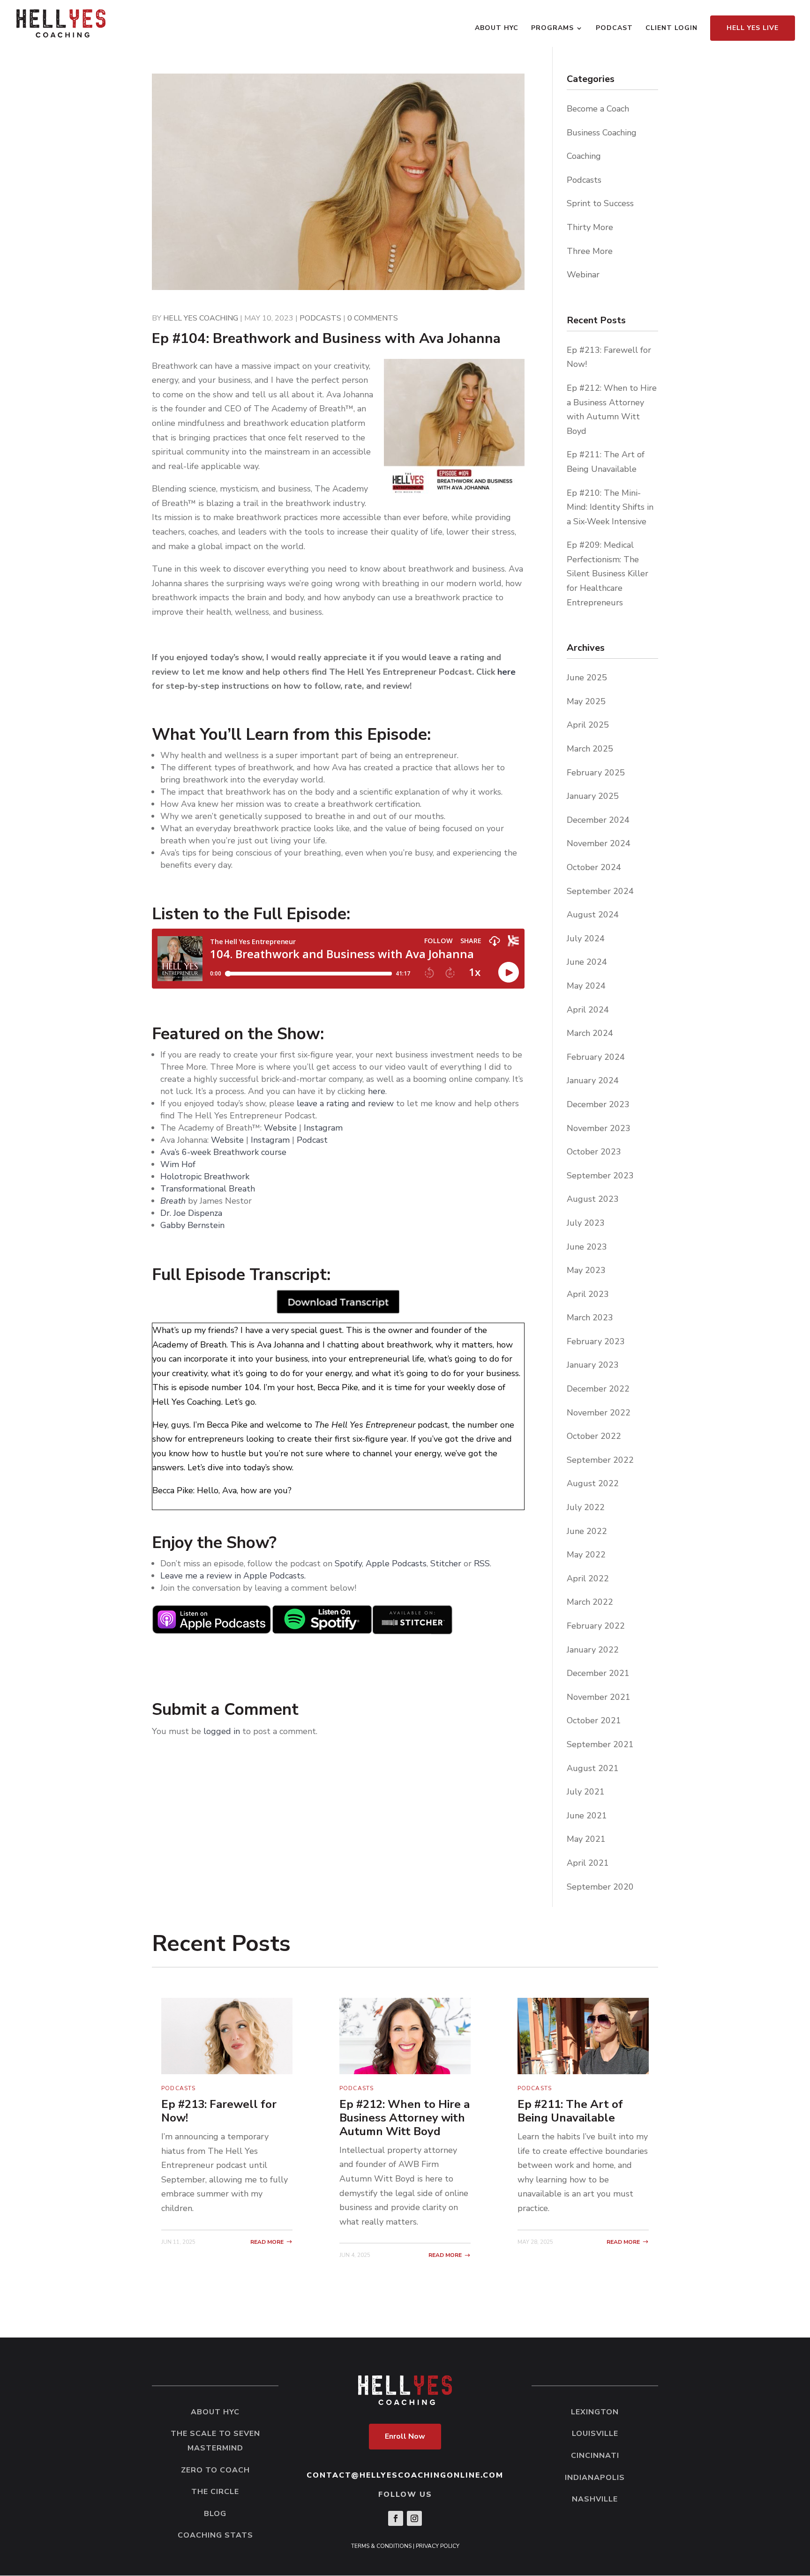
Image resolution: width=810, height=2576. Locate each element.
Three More (590, 251)
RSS (482, 1563)
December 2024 (598, 820)
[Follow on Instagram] (414, 2518)
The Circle (215, 2492)
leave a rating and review (345, 1103)
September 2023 (600, 1176)
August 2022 (593, 1483)
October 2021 (594, 1720)
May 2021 (586, 1839)
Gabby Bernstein (192, 1225)
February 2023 (596, 1341)
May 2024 (586, 986)
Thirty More (590, 227)
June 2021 (587, 1816)
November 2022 (599, 1413)
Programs (552, 29)
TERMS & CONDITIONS (381, 2546)
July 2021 (586, 1792)
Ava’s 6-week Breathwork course (223, 1152)
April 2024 (588, 1010)
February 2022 (596, 1626)
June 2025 (587, 678)
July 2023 (586, 1223)
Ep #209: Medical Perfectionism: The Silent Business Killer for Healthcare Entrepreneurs (607, 573)
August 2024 (593, 915)
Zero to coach (215, 2470)
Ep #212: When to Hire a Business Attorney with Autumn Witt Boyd (405, 2118)
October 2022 (594, 1436)
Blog (215, 2514)
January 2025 (593, 796)
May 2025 (586, 701)
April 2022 (588, 1578)
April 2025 (588, 725)
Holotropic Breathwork (205, 1176)
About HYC (497, 29)
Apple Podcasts (396, 1563)
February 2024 (596, 1057)
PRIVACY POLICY (438, 2546)
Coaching (584, 156)
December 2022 (598, 1389)
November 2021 (599, 1697)
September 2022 (600, 1460)
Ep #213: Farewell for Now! (219, 2111)
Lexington (595, 2412)
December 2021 (598, 1673)
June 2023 (587, 1247)
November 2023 (599, 1128)
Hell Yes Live (753, 28)
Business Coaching (602, 133)
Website (280, 1128)
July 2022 (586, 1507)
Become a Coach (598, 109)
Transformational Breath (208, 1189)
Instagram (323, 1128)
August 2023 (593, 1199)
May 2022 (586, 1555)
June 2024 (587, 962)
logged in (222, 1731)
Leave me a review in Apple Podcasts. (233, 1576)
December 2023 (598, 1104)
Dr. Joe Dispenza (191, 1213)
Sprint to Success (600, 203)
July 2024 (586, 938)
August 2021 (593, 1768)
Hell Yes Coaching (201, 318)
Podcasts (320, 318)
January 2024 (593, 1080)
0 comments (373, 318)
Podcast (614, 29)
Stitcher (446, 1563)
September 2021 (600, 1744)
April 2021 (588, 1863)
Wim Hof (178, 1164)
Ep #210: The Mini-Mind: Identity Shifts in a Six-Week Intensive (610, 507)
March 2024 (590, 1033)
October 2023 (594, 1152)
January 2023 (593, 1365)
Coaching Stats (215, 2535)
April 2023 (588, 1294)
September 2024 (600, 891)
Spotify (348, 1563)
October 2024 (594, 867)
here (506, 672)
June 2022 (587, 1531)
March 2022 (590, 1602)
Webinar (583, 275)
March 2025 (590, 749)
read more (267, 2242)
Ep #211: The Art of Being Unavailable (570, 2111)
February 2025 (596, 773)
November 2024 (599, 843)
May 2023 (586, 1270)
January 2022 (593, 1650)
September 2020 (600, 1887)
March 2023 (590, 1318)
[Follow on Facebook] (396, 2518)
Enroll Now (405, 2436)
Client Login (671, 29)
